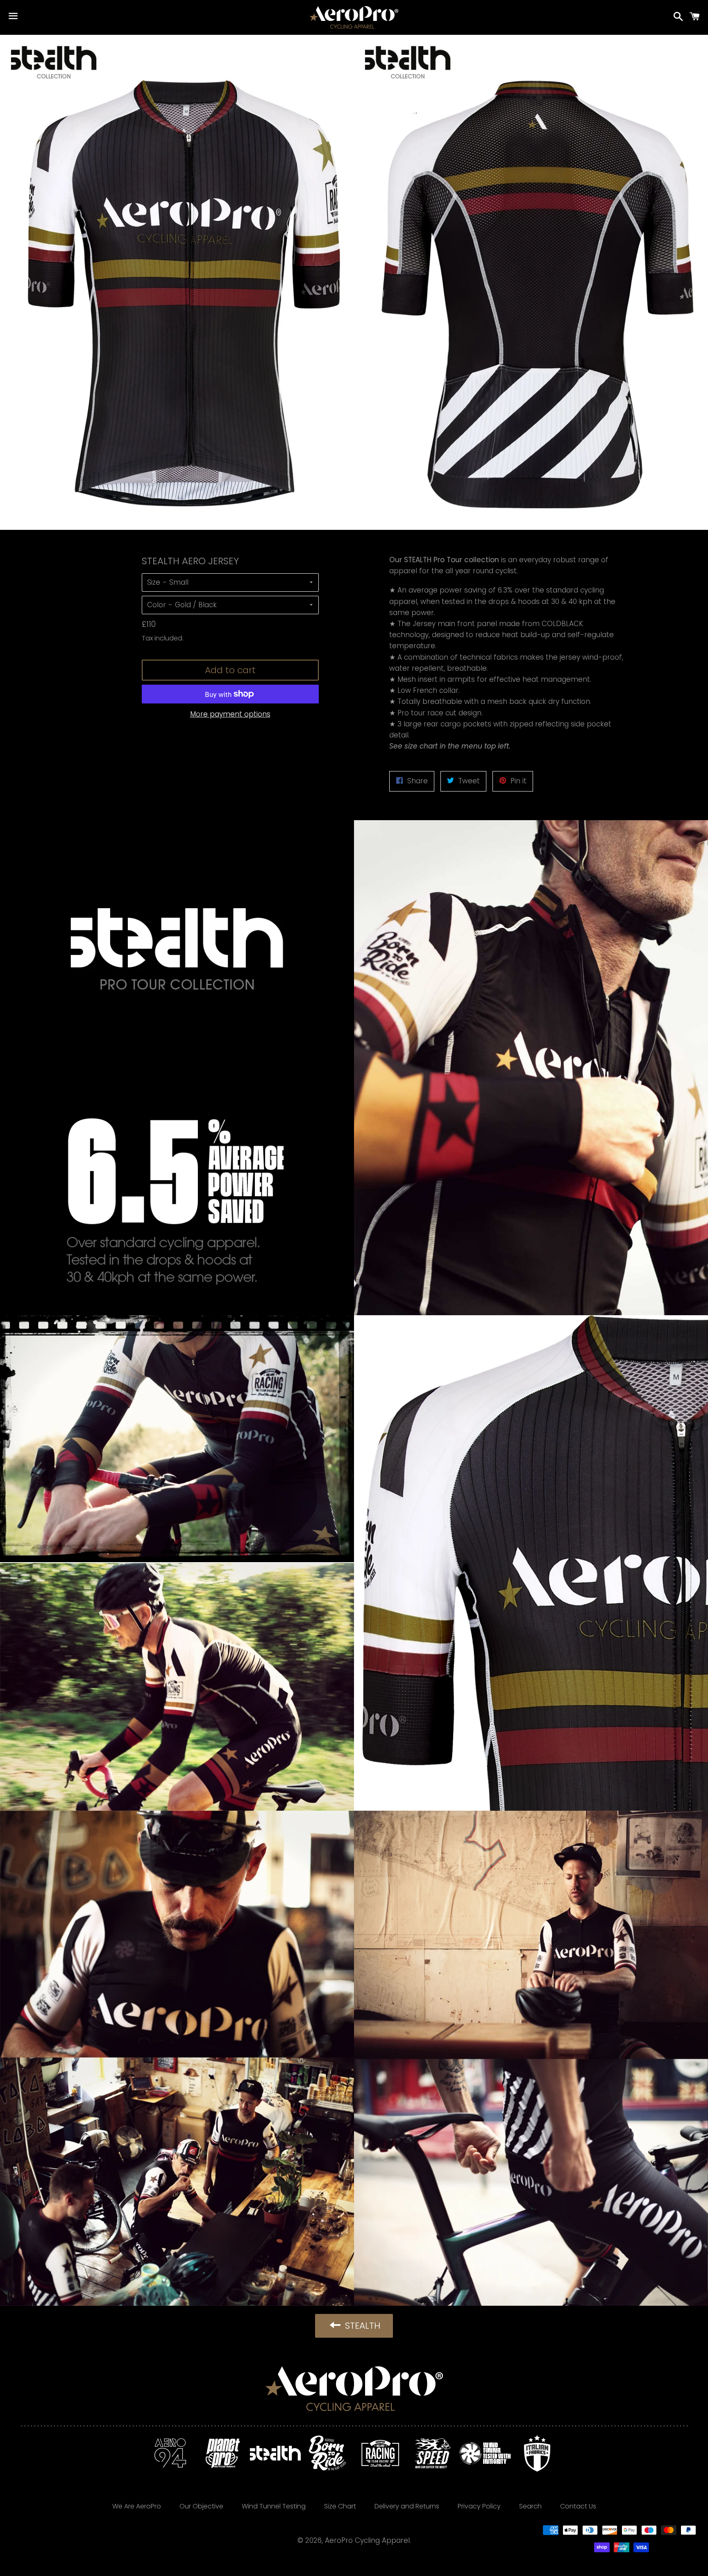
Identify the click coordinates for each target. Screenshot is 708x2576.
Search (530, 2506)
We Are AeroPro (137, 2506)
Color (157, 605)
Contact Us (578, 2506)
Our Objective (201, 2506)
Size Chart (340, 2506)
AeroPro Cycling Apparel (367, 2540)
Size (154, 582)
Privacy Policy (479, 2506)
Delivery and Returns (407, 2506)
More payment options (230, 714)
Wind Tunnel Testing (274, 2506)
